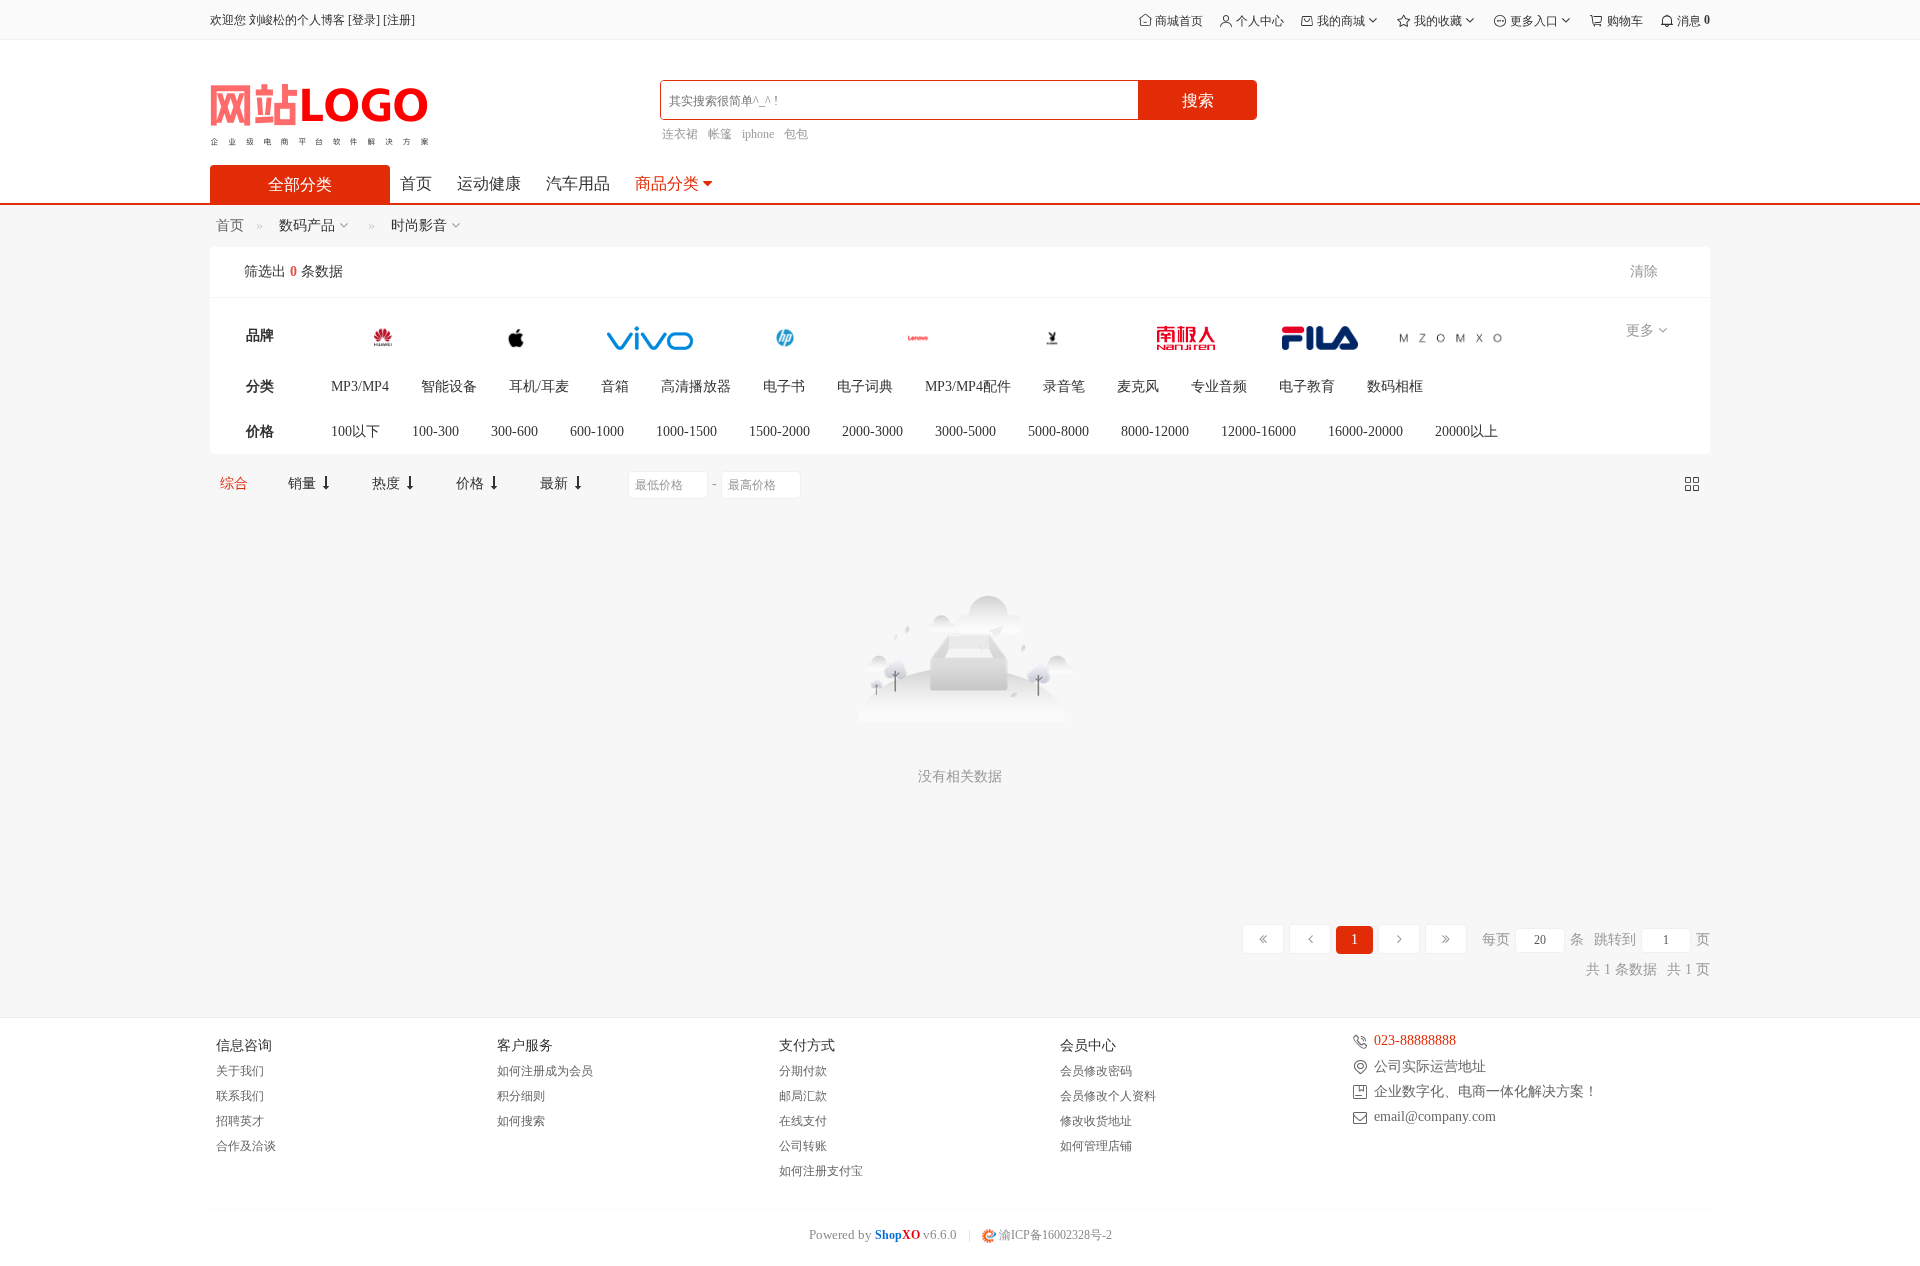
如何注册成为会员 (545, 1071)
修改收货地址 (1096, 1121)
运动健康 (489, 183)
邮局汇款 (803, 1096)
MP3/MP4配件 (968, 386)
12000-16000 (1258, 431)
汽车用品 (578, 183)
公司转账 (803, 1146)
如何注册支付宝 (821, 1171)
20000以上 (1466, 431)
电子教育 (1307, 386)
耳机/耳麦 (539, 386)
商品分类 (669, 183)
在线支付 (803, 1121)
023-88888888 (1415, 1040)
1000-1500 (686, 431)
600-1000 (597, 431)
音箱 (615, 386)
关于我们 (240, 1071)
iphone (758, 134)
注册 (399, 20)
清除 (1644, 271)
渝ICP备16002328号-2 (1054, 1235)
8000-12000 (1155, 431)
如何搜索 (521, 1121)
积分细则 (521, 1096)
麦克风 (1138, 386)
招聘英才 (240, 1121)
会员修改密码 (1096, 1071)
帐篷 (720, 134)
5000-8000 (1058, 431)
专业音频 (1219, 386)
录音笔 (1064, 386)
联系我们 (240, 1096)
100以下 (355, 431)
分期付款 (803, 1071)
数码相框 (1395, 386)
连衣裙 (680, 134)
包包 (796, 134)
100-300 (435, 431)
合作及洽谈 (246, 1146)
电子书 (784, 386)
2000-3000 (872, 431)
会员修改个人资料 (1108, 1096)
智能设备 (449, 386)
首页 (416, 183)
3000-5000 (965, 431)
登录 (364, 20)
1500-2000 (779, 431)
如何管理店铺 (1096, 1146)
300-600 (514, 431)
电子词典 (865, 386)
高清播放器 (696, 386)
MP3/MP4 (360, 386)
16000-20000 (1365, 431)
